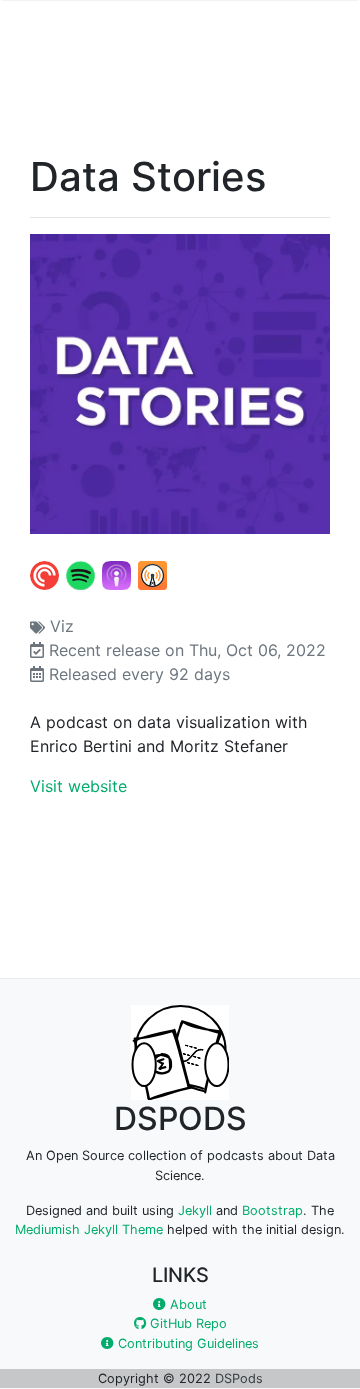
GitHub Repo (186, 1323)
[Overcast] (153, 574)
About (186, 1304)
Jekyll (195, 1210)
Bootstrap (272, 1210)
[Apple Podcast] (117, 574)
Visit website (78, 786)
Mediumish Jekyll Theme (89, 1229)
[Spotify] (81, 574)
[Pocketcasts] (45, 574)
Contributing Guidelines (186, 1343)
